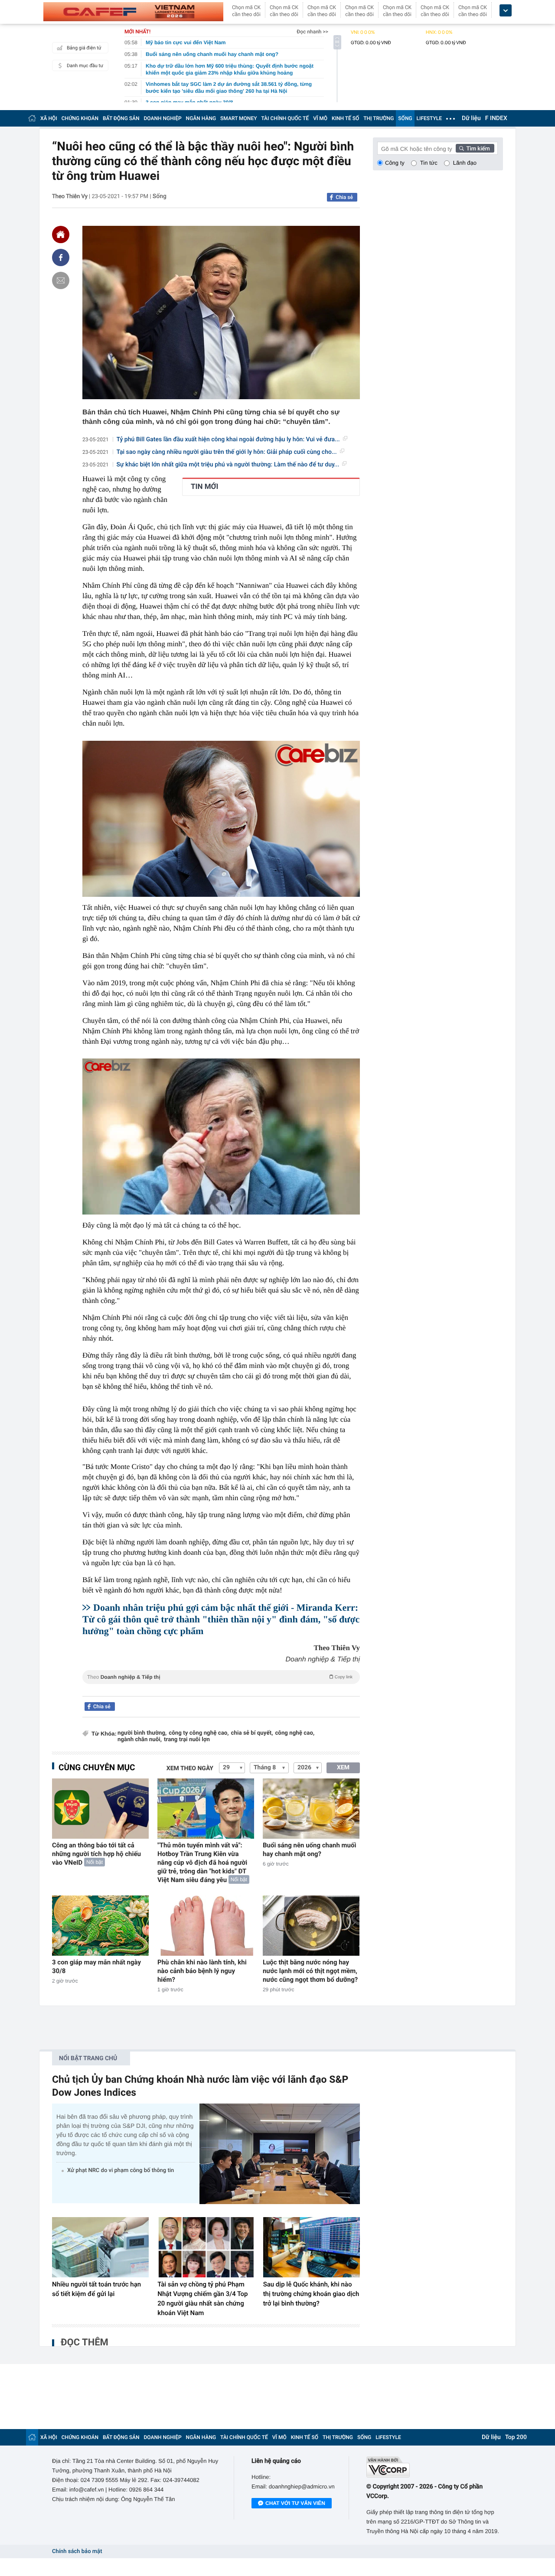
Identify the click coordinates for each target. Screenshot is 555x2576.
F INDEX (496, 118)
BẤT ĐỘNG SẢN (121, 118)
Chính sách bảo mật (77, 2552)
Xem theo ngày (190, 1768)
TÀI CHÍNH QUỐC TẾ (285, 118)
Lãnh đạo (465, 163)
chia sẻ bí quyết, (252, 1733)
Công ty (395, 163)
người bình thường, (142, 1733)
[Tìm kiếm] (475, 148)
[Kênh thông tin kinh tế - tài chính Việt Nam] (133, 12)
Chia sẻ (344, 197)
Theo (220, 1677)
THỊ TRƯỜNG (379, 118)
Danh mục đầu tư (85, 66)
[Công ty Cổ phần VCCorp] (435, 2467)
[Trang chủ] (32, 118)
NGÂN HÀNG (201, 118)
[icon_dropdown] (506, 11)
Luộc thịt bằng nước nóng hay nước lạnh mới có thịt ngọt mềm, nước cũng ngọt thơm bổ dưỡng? (310, 1971)
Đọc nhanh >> (312, 32)
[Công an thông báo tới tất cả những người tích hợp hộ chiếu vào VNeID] (100, 1809)
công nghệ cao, (295, 1733)
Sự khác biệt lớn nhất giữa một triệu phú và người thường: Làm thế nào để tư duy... (228, 465)
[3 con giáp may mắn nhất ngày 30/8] (100, 1926)
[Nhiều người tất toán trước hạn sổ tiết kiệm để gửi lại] (100, 2247)
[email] (61, 280)
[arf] (221, 1687)
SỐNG (405, 118)
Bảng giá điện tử (84, 48)
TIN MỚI (204, 487)
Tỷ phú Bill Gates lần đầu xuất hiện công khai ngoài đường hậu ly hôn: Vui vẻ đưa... (228, 440)
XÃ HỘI (49, 118)
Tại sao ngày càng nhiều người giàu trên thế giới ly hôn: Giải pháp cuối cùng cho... (227, 452)
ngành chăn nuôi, (140, 1740)
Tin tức (429, 163)
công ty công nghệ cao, (199, 1733)
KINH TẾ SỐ (345, 118)
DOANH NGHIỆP (163, 118)
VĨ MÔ (320, 118)
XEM (343, 1768)
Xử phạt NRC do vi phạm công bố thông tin (121, 2171)
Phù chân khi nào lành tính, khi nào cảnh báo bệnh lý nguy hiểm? (202, 1971)
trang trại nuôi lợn (187, 1740)
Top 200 (516, 2437)
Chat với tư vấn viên (295, 2503)
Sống (160, 196)
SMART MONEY (238, 118)
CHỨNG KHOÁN (80, 118)
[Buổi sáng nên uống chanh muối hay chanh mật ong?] (311, 1809)
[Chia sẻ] (61, 257)
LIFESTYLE (429, 118)
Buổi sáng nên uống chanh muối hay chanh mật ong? (309, 1850)
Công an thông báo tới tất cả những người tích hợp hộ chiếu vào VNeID (96, 1854)
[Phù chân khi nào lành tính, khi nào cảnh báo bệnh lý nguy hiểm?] (206, 1926)
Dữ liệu (471, 118)
